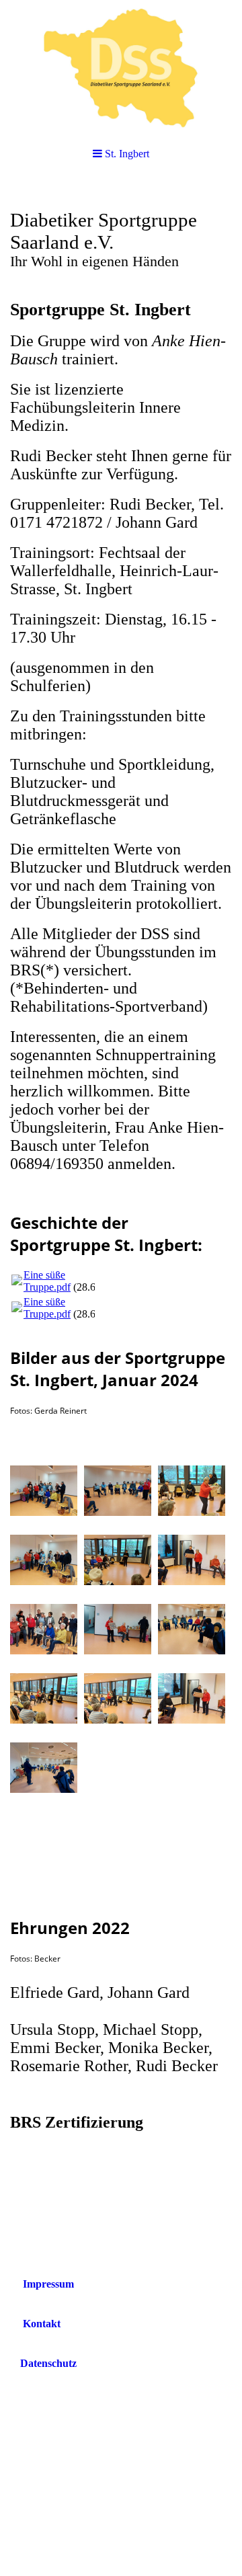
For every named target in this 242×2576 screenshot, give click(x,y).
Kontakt (42, 2324)
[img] (121, 67)
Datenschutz (48, 2363)
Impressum (48, 2284)
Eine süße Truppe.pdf (47, 1281)
